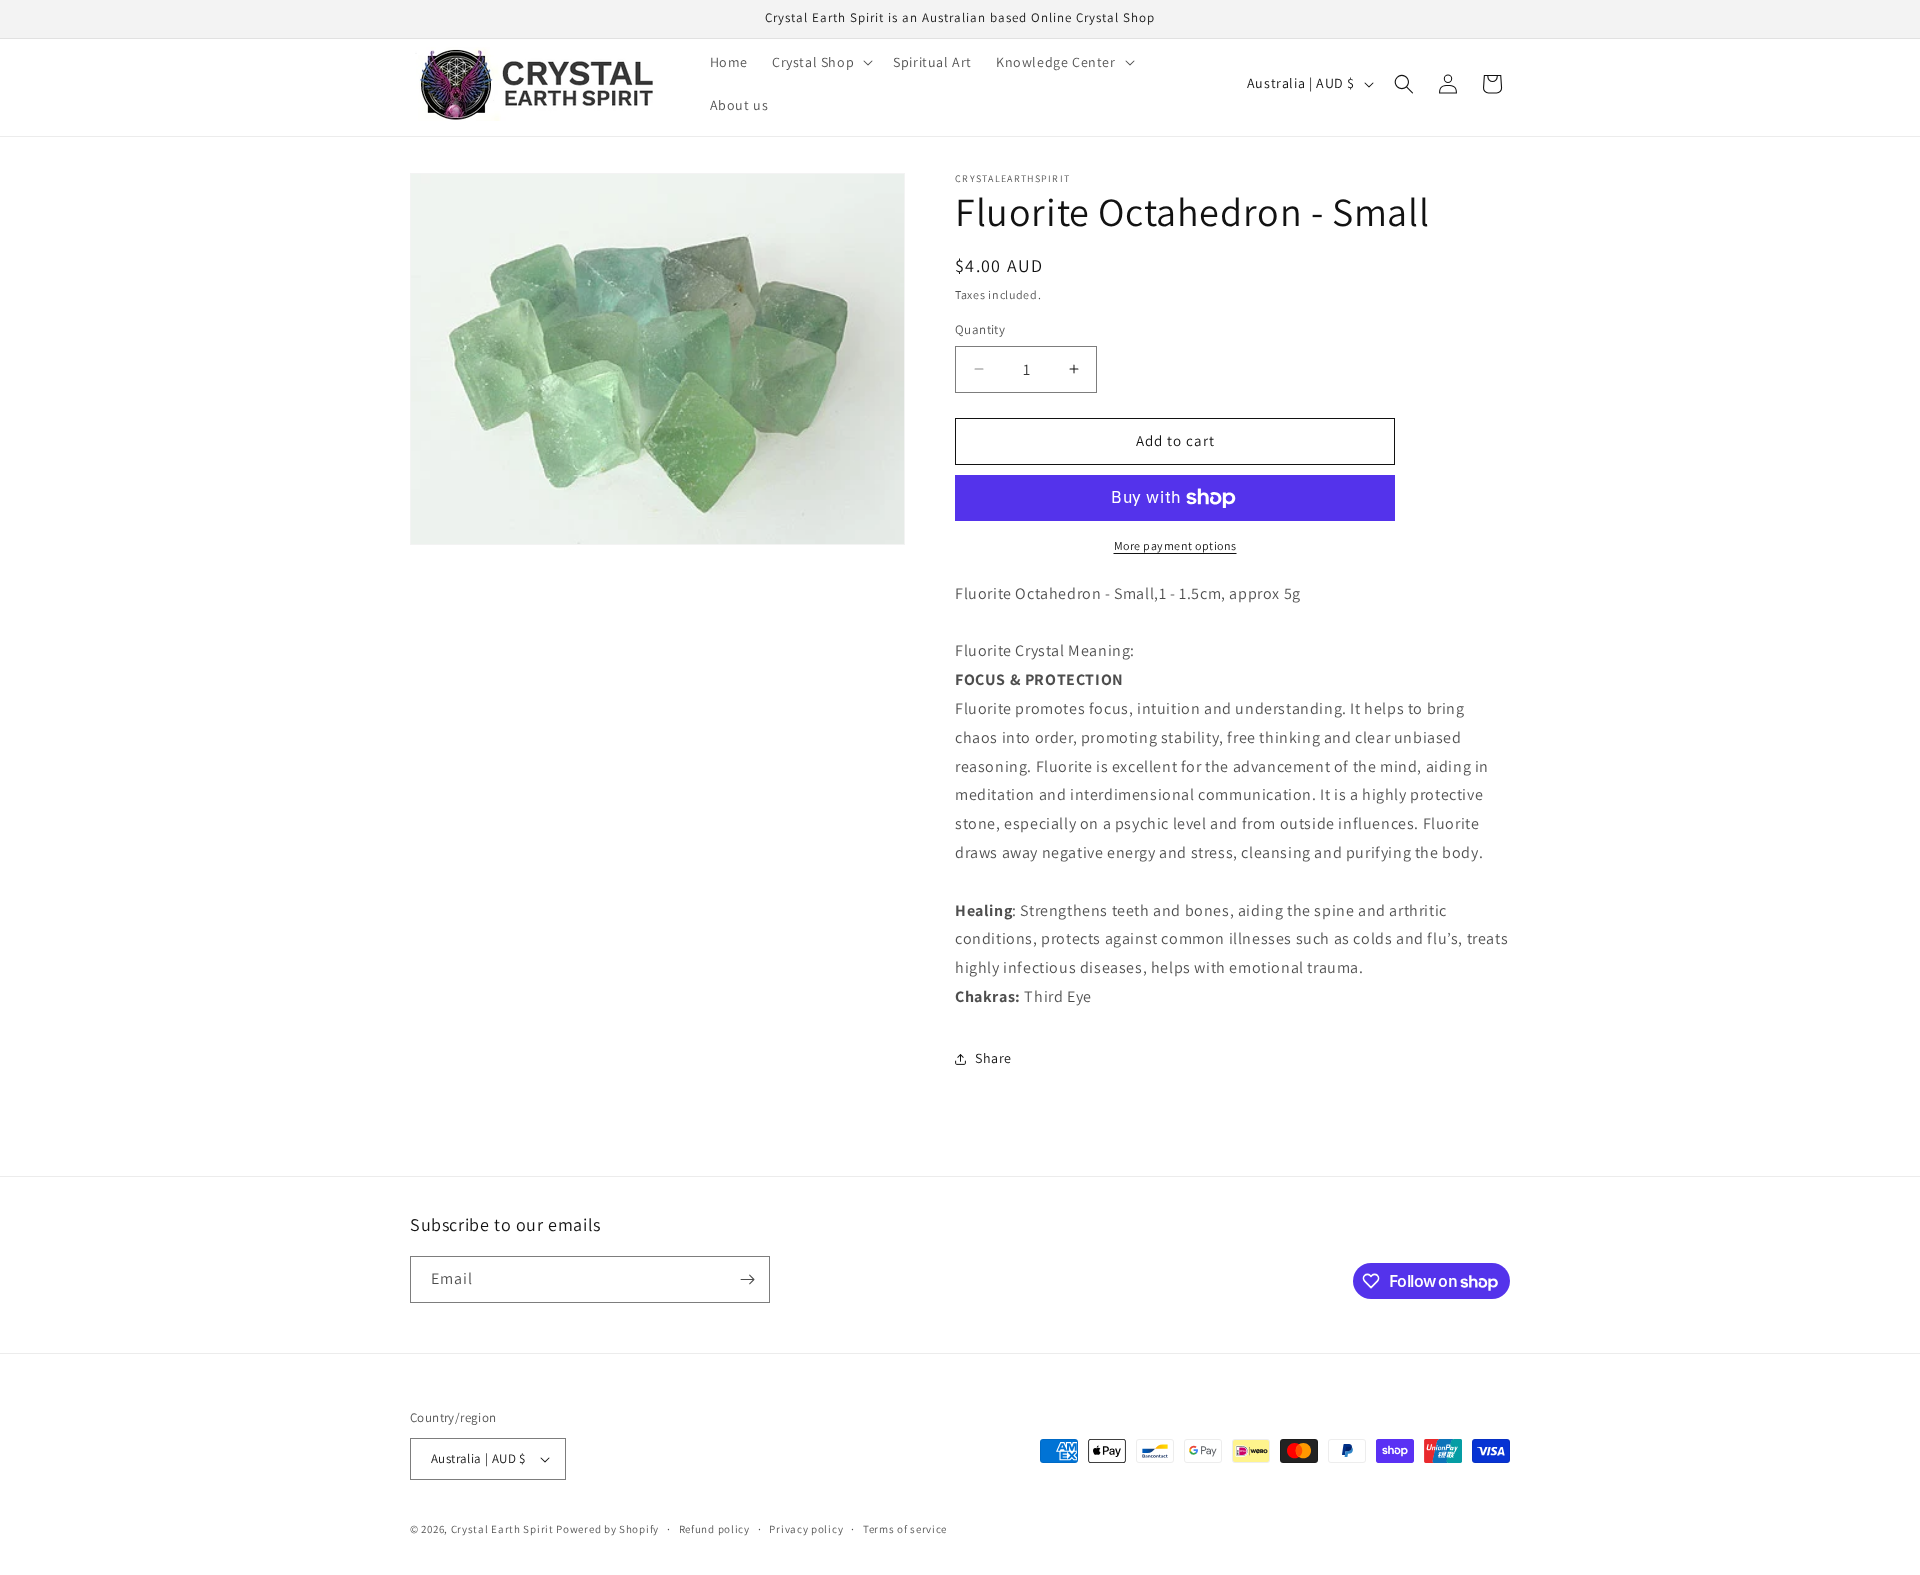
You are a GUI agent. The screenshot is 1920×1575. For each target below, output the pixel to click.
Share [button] (993, 1058)
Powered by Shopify (607, 1529)
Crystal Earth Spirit (502, 1529)
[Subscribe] (747, 1279)
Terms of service (905, 1529)
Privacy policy (806, 1529)
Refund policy (714, 1529)
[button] (820, 62)
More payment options (1175, 545)
